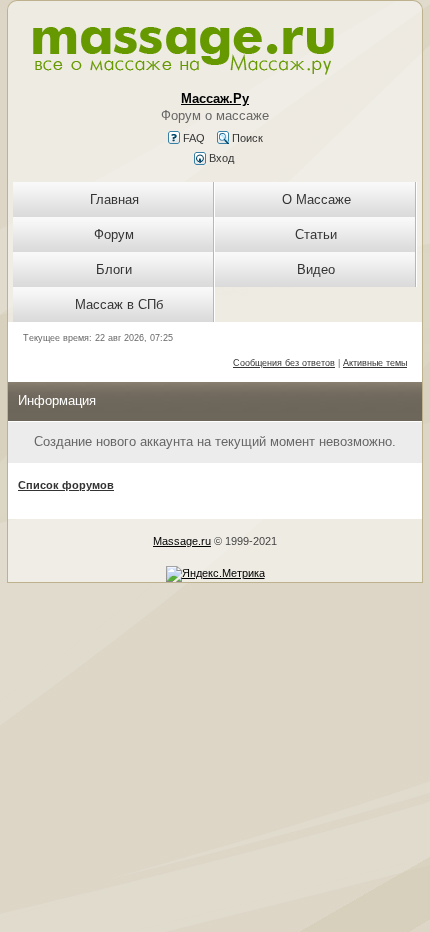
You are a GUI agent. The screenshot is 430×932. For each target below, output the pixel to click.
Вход (220, 158)
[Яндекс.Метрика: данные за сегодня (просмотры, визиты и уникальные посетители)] (215, 574)
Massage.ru (182, 541)
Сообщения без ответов (284, 363)
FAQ (192, 138)
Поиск (246, 138)
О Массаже (316, 199)
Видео (316, 269)
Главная (114, 199)
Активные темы (375, 363)
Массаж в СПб (119, 304)
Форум (114, 234)
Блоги (114, 269)
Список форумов (66, 485)
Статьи (316, 234)
